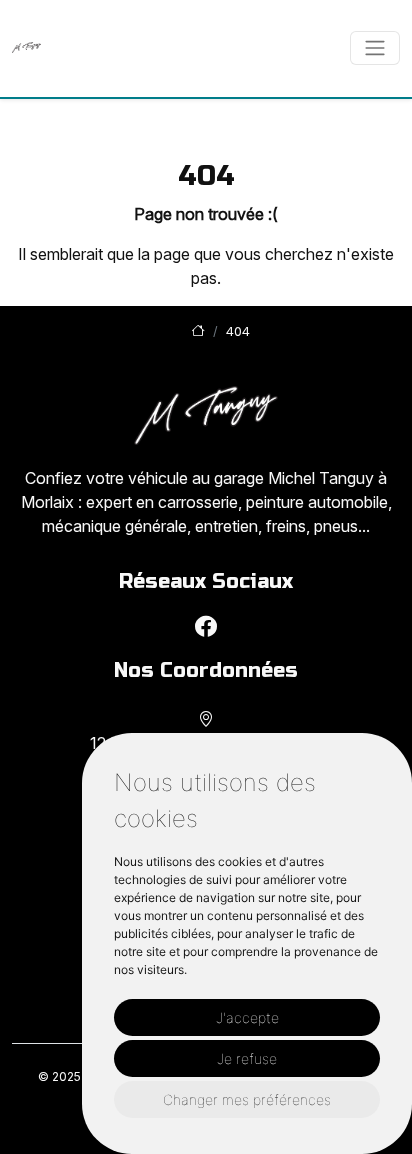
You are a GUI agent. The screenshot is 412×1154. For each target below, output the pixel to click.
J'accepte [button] (247, 1017)
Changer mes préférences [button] (247, 1099)
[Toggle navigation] (375, 48)
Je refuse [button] (247, 1058)
